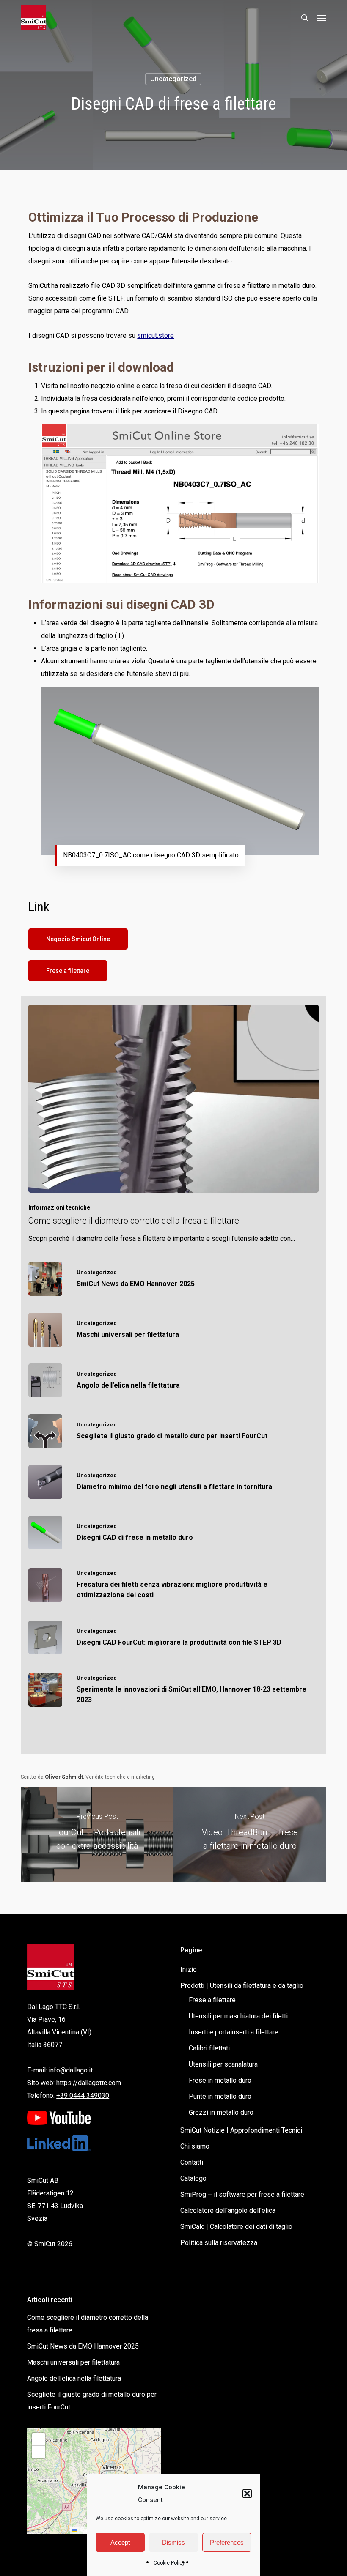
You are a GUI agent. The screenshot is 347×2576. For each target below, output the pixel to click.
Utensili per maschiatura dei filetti (238, 2016)
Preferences (227, 2542)
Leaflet (85, 2530)
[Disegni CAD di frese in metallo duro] (173, 1533)
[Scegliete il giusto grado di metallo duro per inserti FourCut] (173, 1431)
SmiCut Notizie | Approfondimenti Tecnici (241, 2130)
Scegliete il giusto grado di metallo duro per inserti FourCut (92, 2401)
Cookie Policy (169, 2563)
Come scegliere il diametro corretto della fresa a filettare (88, 2324)
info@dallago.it (71, 2070)
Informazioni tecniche (59, 1207)
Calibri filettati (209, 2048)
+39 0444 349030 (83, 2096)
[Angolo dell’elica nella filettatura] (173, 1380)
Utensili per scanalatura (223, 2064)
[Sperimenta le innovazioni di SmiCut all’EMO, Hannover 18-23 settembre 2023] (173, 1690)
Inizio (189, 1970)
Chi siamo (195, 2146)
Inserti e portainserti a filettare (234, 2032)
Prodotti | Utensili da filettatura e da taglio (242, 1986)
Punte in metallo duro (220, 2096)
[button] (247, 2494)
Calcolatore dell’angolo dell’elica (228, 2211)
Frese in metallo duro (220, 2080)
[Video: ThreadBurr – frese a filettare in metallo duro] (250, 1834)
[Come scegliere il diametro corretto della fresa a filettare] (173, 1125)
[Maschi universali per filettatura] (173, 1330)
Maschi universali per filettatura (73, 2362)
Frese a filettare (212, 2000)
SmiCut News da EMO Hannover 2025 (83, 2346)
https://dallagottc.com (89, 2083)
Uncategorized (173, 79)
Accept (120, 2542)
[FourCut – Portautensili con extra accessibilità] (97, 1834)
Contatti (192, 2162)
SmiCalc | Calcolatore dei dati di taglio (236, 2227)
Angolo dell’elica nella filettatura (74, 2378)
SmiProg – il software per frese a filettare (242, 2194)
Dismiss (173, 2542)
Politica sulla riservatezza (219, 2243)
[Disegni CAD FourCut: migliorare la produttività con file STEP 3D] (173, 1637)
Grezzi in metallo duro (221, 2112)
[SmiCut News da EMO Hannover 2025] (173, 1279)
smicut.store (156, 335)
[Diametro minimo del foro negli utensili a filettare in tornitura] (173, 1482)
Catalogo (193, 2178)
